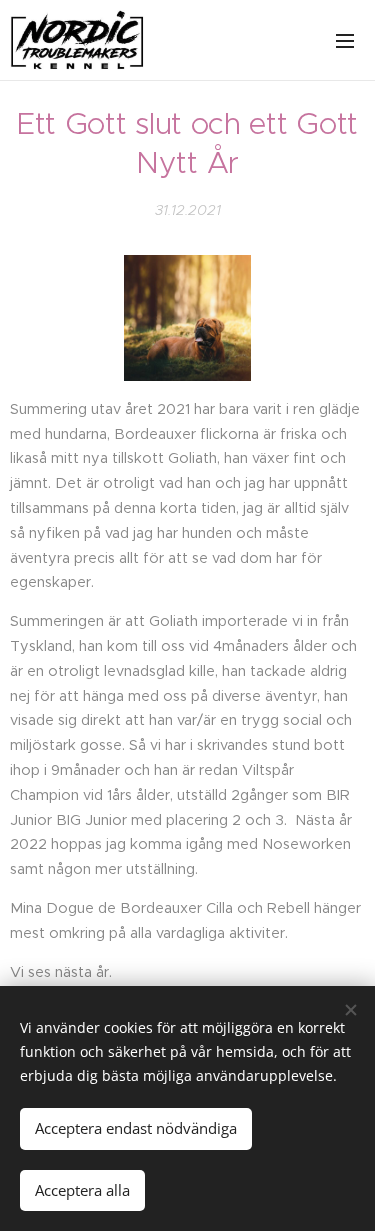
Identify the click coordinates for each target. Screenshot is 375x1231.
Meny (345, 40)
